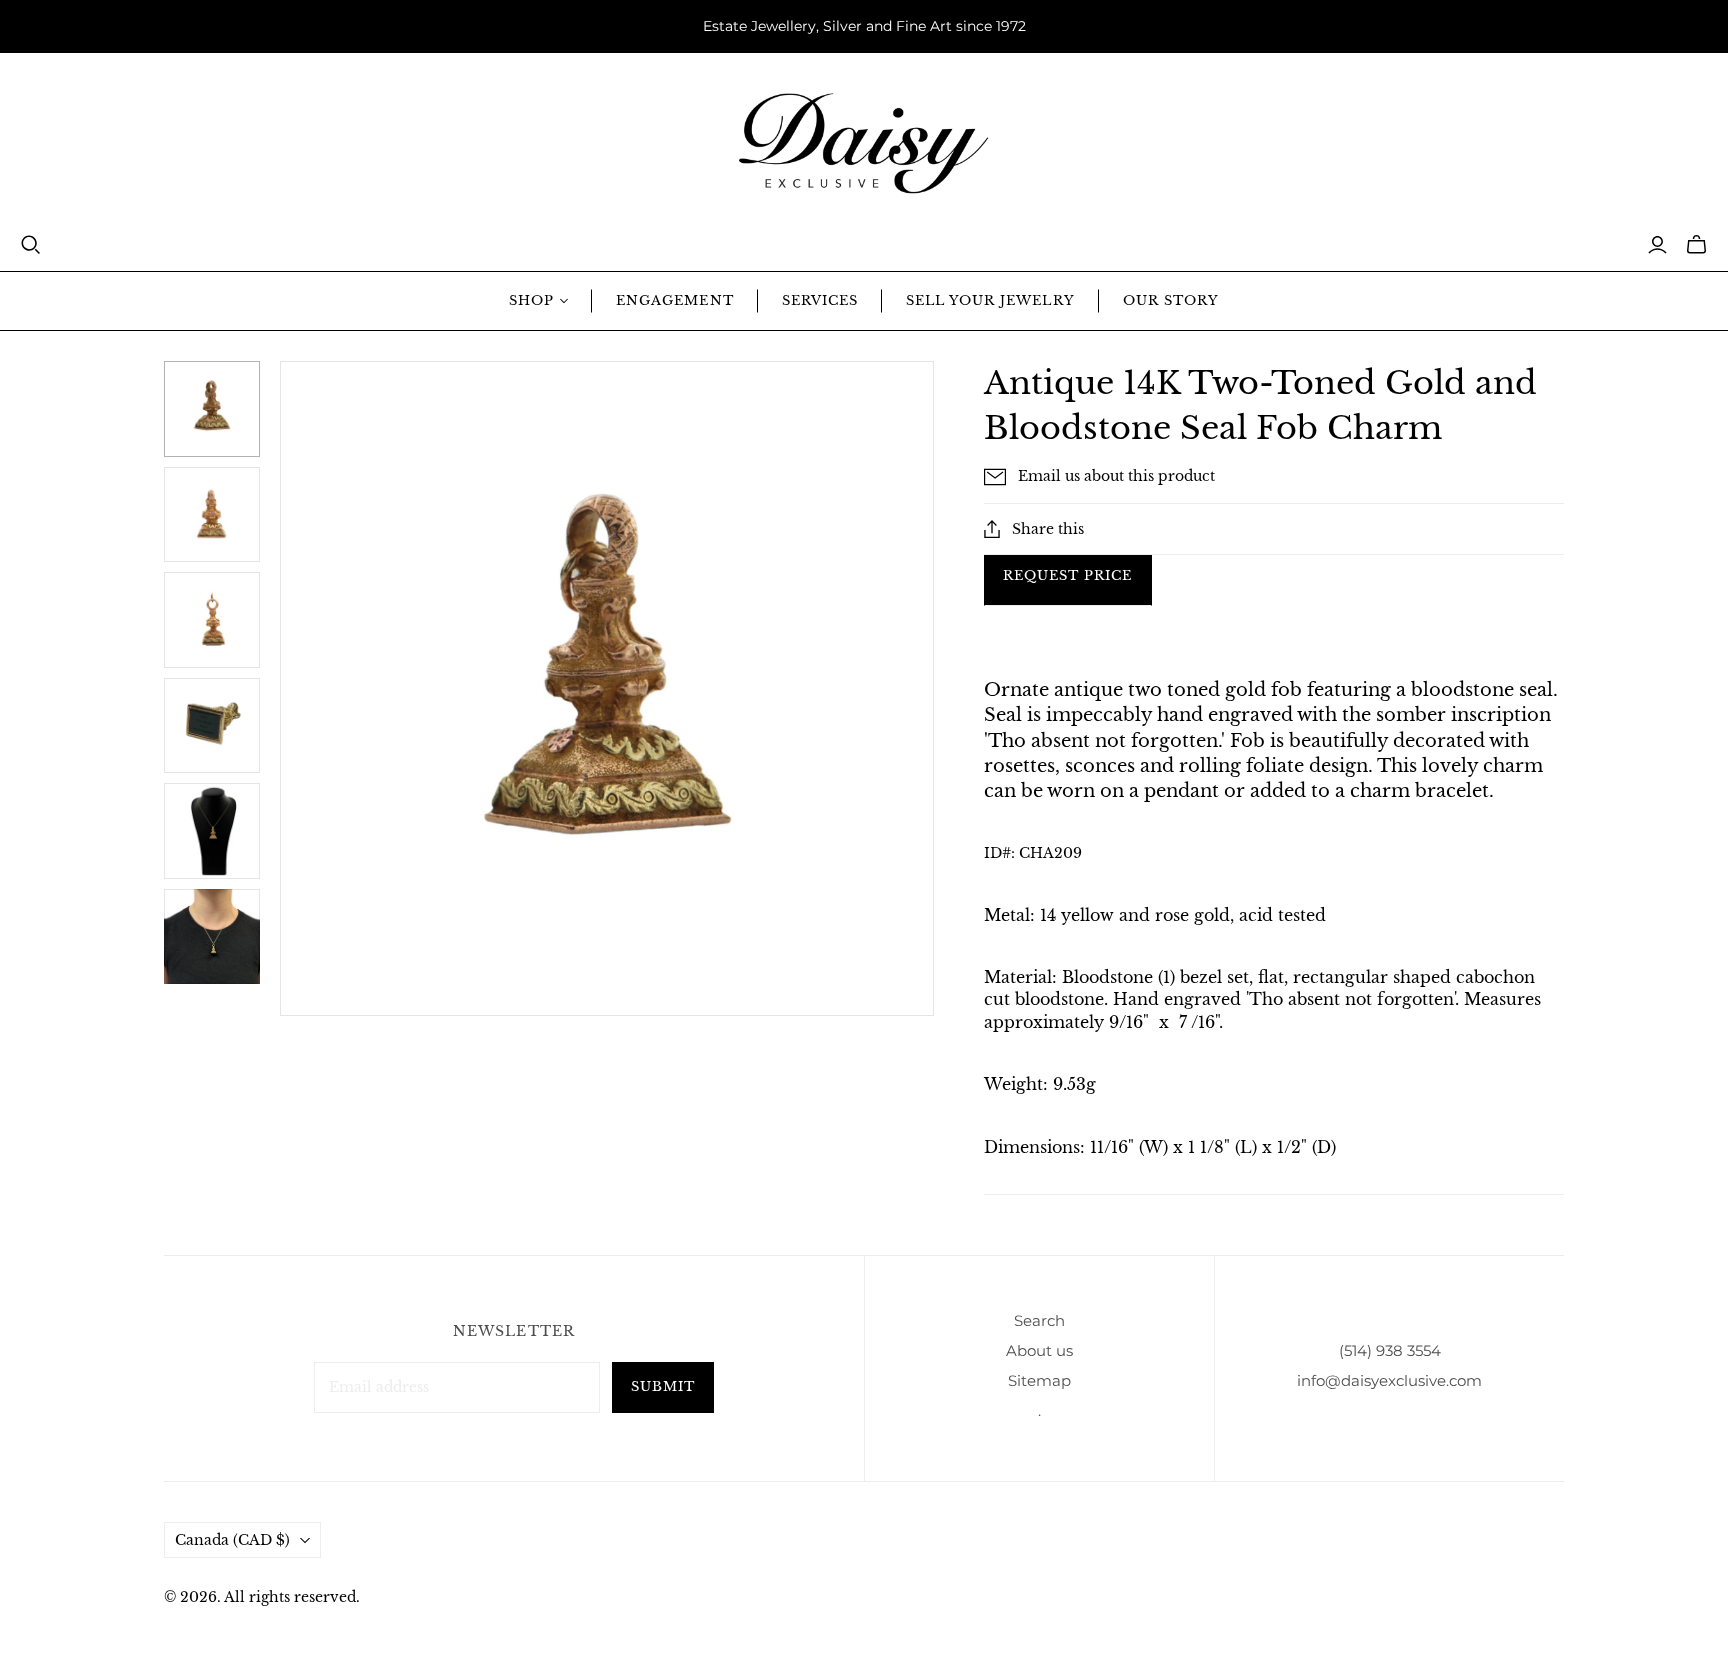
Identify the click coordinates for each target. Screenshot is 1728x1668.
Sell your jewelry (990, 300)
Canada (232, 1540)
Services (820, 300)
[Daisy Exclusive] (864, 143)
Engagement (674, 300)
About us (1039, 1350)
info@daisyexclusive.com (1389, 1380)
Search (1039, 1320)
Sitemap (1039, 1380)
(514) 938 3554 (1390, 1350)
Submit (663, 1386)
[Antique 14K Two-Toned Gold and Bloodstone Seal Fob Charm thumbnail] (212, 937)
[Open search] (31, 245)
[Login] (1657, 245)
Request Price (1068, 575)
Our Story (1171, 300)
